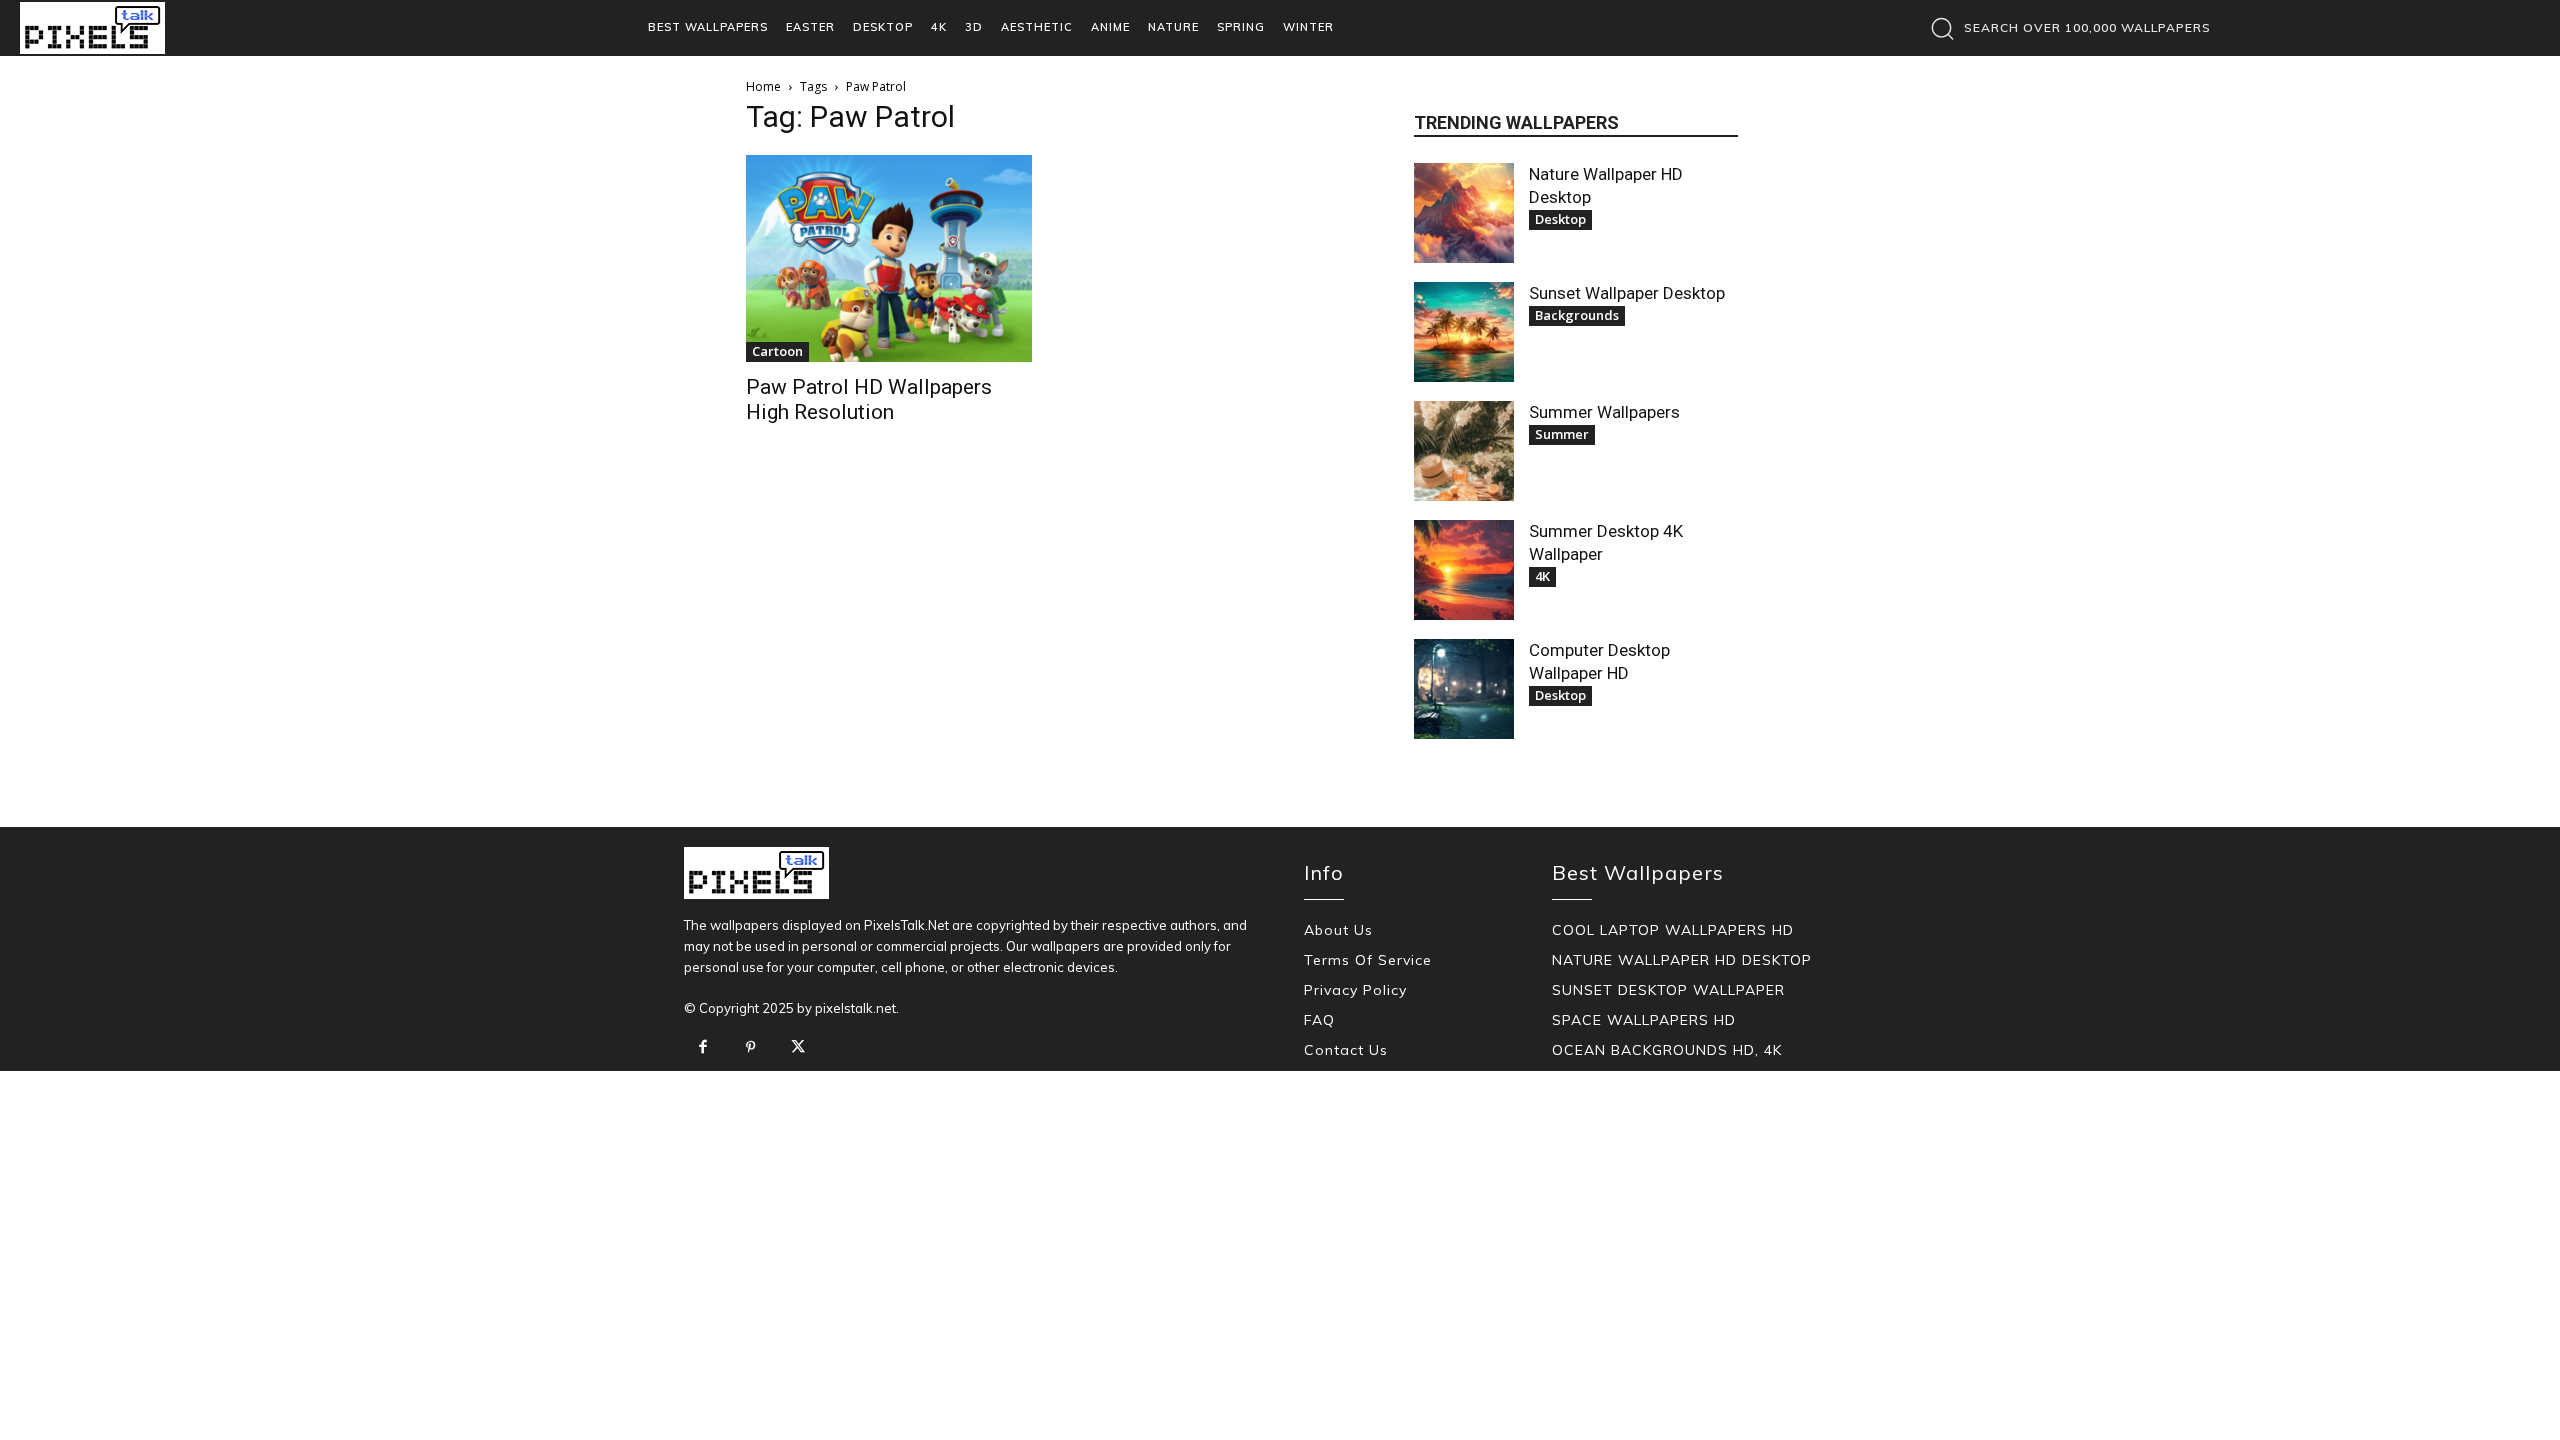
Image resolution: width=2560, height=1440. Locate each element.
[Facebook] (703, 1048)
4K (1542, 576)
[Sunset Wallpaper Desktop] (1464, 332)
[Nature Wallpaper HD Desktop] (1464, 213)
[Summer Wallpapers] (1464, 451)
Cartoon (777, 351)
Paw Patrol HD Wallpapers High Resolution (869, 399)
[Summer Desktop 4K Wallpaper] (1464, 570)
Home (763, 86)
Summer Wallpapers (1604, 412)
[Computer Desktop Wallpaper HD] (1464, 689)
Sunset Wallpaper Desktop (1627, 293)
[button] (2065, 28)
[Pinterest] (751, 1048)
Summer (1562, 434)
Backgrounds (1577, 315)
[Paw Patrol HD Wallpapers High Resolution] (889, 258)
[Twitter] (798, 1048)
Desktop (1560, 219)
